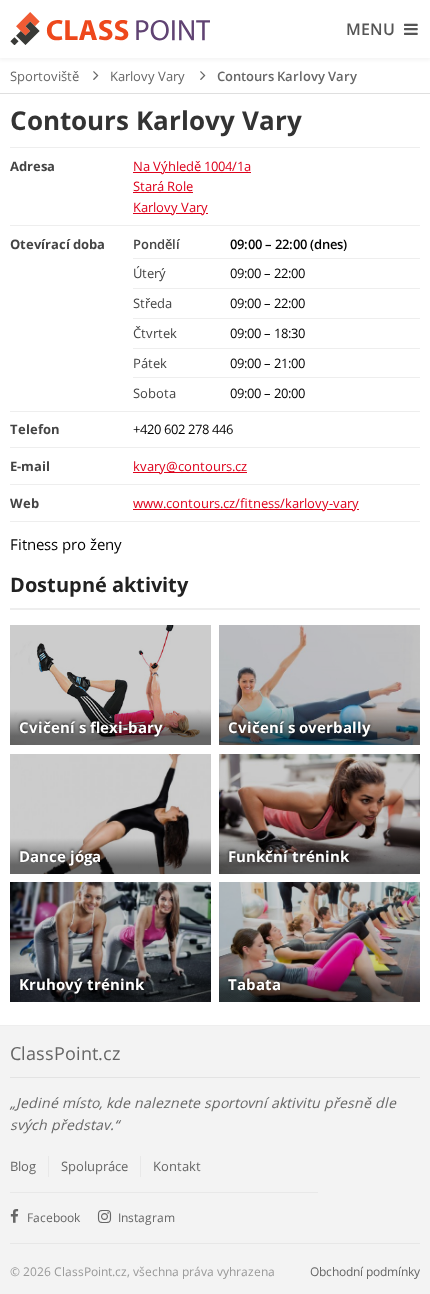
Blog (23, 1166)
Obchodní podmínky (365, 1271)
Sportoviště (44, 76)
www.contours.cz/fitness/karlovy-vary (246, 503)
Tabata (254, 984)
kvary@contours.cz (190, 466)
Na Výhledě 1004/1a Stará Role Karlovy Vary (192, 186)
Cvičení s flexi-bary (91, 727)
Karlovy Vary (147, 76)
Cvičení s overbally (299, 727)
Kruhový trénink (81, 984)
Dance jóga (60, 856)
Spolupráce (94, 1166)
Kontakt (177, 1166)
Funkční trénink (288, 856)
